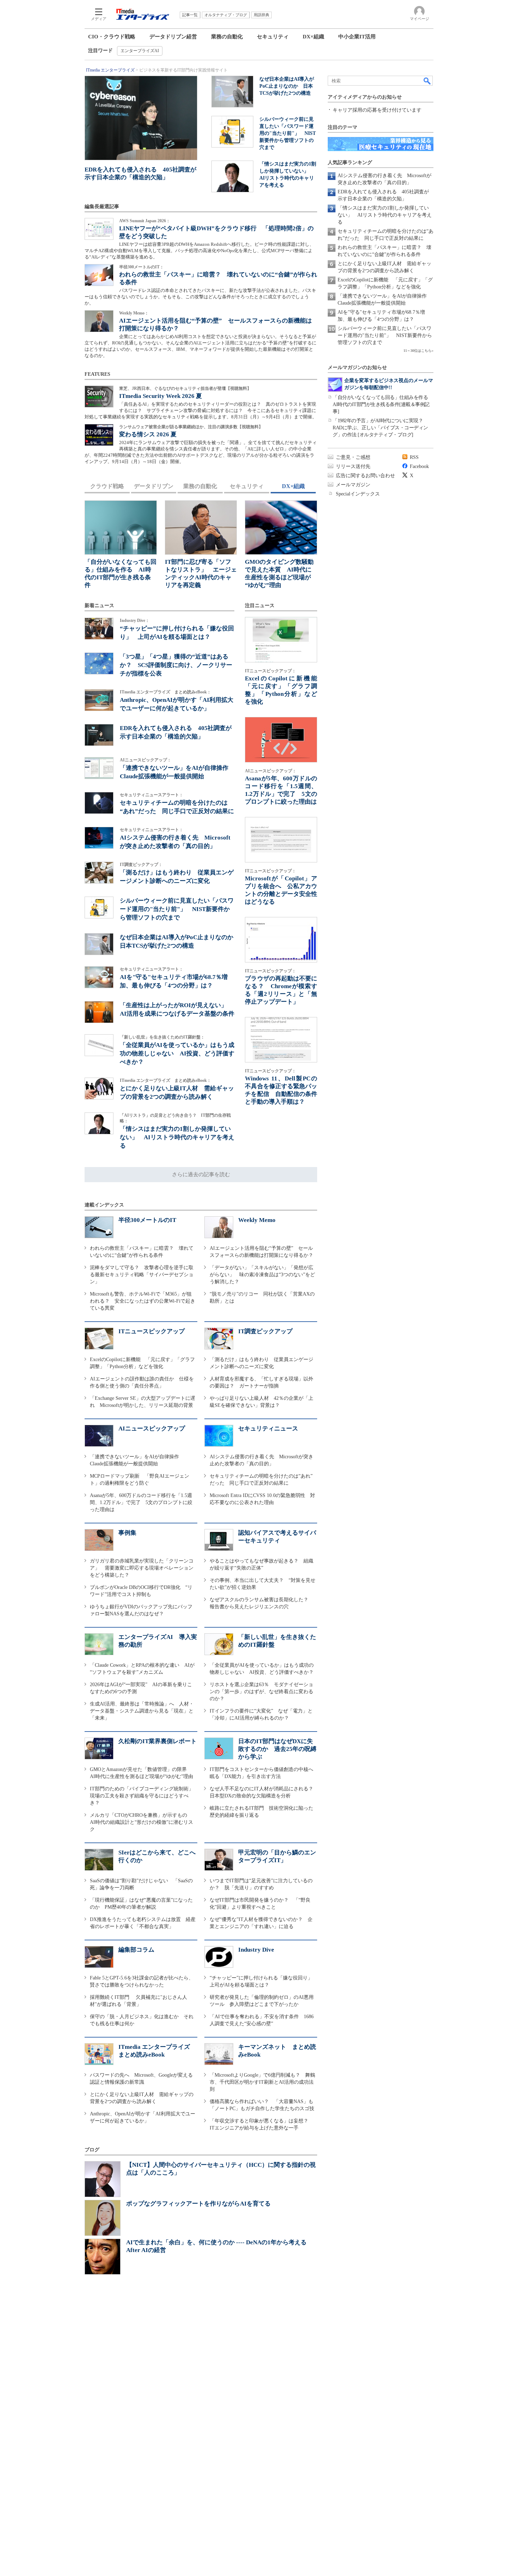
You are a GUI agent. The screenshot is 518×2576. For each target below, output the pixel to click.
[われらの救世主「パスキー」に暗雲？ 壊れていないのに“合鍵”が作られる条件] (99, 275)
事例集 (127, 1533)
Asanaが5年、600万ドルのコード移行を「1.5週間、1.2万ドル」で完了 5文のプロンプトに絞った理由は (141, 1502)
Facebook (419, 466)
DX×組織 (313, 37)
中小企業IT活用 (357, 37)
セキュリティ (273, 37)
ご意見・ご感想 (353, 457)
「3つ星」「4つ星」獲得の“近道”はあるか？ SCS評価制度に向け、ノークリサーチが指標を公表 (176, 665)
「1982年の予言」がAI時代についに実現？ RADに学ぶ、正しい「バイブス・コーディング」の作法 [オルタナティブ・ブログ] (380, 428)
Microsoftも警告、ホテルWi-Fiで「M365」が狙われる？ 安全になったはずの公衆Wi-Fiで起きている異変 (143, 1301)
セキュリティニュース (268, 1429)
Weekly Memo (257, 1220)
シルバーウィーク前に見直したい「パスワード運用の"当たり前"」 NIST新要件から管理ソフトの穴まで (288, 133)
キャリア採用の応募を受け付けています (377, 110)
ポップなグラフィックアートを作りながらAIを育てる (198, 2204)
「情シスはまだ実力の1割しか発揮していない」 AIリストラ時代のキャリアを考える (177, 1137)
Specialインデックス (358, 494)
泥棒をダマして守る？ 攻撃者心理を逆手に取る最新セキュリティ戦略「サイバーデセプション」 (142, 1275)
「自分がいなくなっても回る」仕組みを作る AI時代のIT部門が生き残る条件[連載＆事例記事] (383, 404)
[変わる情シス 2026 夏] (99, 435)
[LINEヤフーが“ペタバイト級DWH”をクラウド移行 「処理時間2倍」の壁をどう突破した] (99, 229)
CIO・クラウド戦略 (112, 37)
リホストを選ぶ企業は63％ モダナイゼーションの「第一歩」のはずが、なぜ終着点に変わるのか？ (261, 1692)
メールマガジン (353, 485)
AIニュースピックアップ (152, 1429)
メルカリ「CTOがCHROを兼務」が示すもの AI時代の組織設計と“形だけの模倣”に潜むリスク (141, 1822)
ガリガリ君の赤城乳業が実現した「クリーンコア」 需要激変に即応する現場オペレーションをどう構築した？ (142, 1568)
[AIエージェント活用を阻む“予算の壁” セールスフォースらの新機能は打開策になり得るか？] (99, 321)
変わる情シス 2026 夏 (148, 434)
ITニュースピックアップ (152, 1331)
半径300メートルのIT (147, 1220)
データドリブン (154, 486)
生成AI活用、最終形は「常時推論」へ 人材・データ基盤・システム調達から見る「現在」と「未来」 (142, 1711)
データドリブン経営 (173, 37)
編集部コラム (136, 1950)
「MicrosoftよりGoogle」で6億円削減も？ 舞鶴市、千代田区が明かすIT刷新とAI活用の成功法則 (262, 2082)
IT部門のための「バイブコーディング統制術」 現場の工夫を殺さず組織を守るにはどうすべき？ (144, 1796)
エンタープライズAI (140, 51)
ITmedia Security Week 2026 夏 (161, 396)
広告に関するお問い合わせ (365, 476)
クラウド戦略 (107, 486)
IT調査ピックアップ (265, 1331)
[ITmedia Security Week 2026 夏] (99, 397)
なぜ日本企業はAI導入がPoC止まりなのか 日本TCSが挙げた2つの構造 (287, 86)
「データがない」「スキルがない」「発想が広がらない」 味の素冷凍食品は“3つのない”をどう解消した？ (262, 1275)
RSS (414, 457)
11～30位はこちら (418, 351)
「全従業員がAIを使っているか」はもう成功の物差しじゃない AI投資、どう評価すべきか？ (177, 1053)
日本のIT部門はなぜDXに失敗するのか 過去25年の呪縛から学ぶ (277, 1749)
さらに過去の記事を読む (201, 1174)
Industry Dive (256, 1950)
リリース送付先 (353, 466)
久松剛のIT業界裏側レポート (158, 1741)
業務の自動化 (227, 37)
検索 (427, 81)
